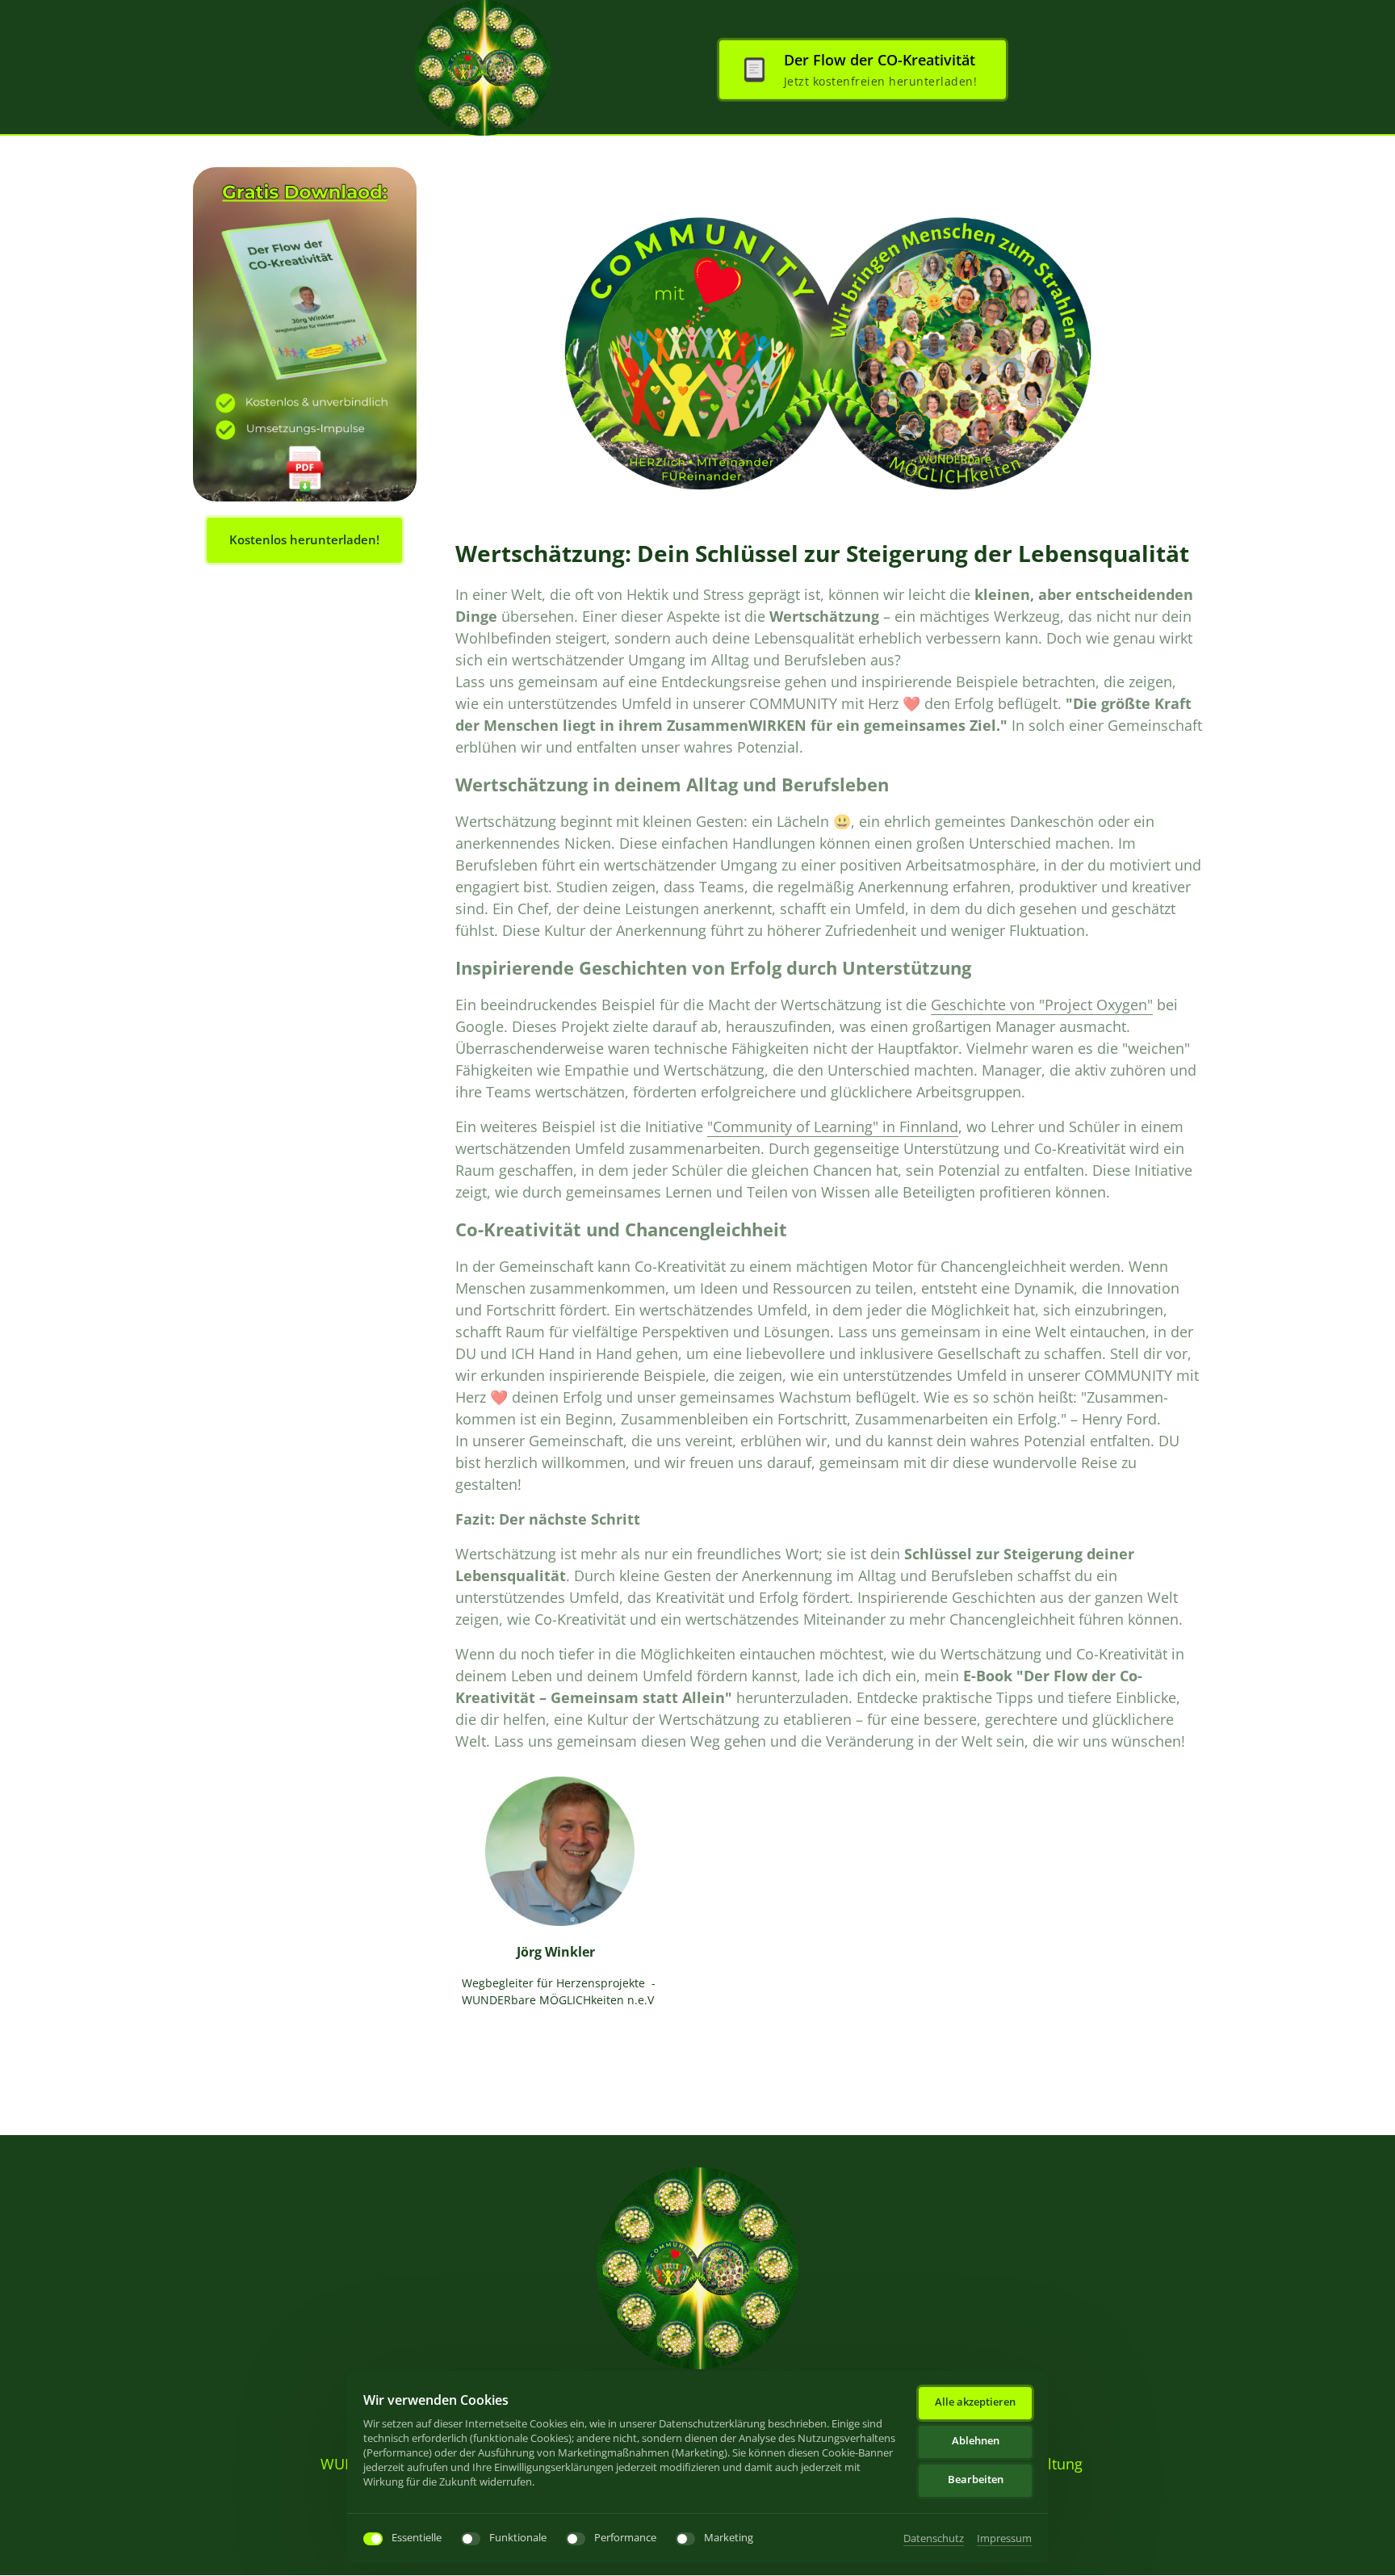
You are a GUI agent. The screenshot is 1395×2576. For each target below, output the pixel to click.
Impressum (1004, 2539)
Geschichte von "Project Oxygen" (1042, 1005)
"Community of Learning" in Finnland (833, 1126)
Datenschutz (934, 2539)
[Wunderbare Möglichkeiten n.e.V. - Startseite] (483, 68)
